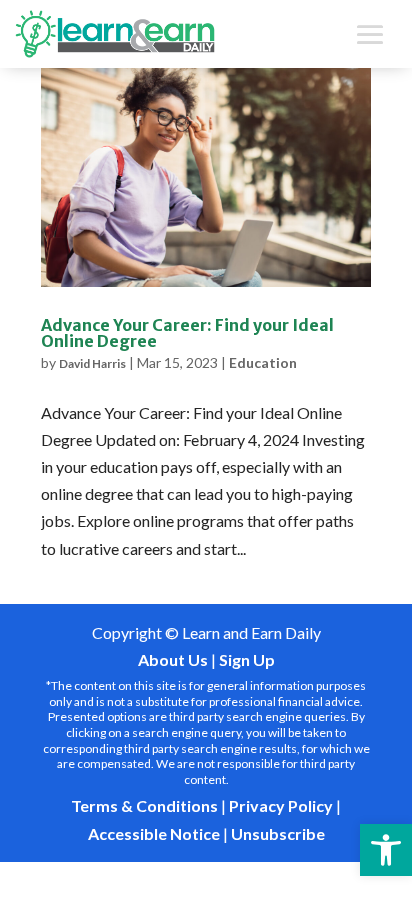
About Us (173, 659)
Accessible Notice (154, 833)
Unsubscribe (278, 833)
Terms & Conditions (144, 805)
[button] (386, 850)
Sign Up (247, 659)
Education (263, 362)
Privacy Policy (281, 805)
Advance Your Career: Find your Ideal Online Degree (187, 333)
